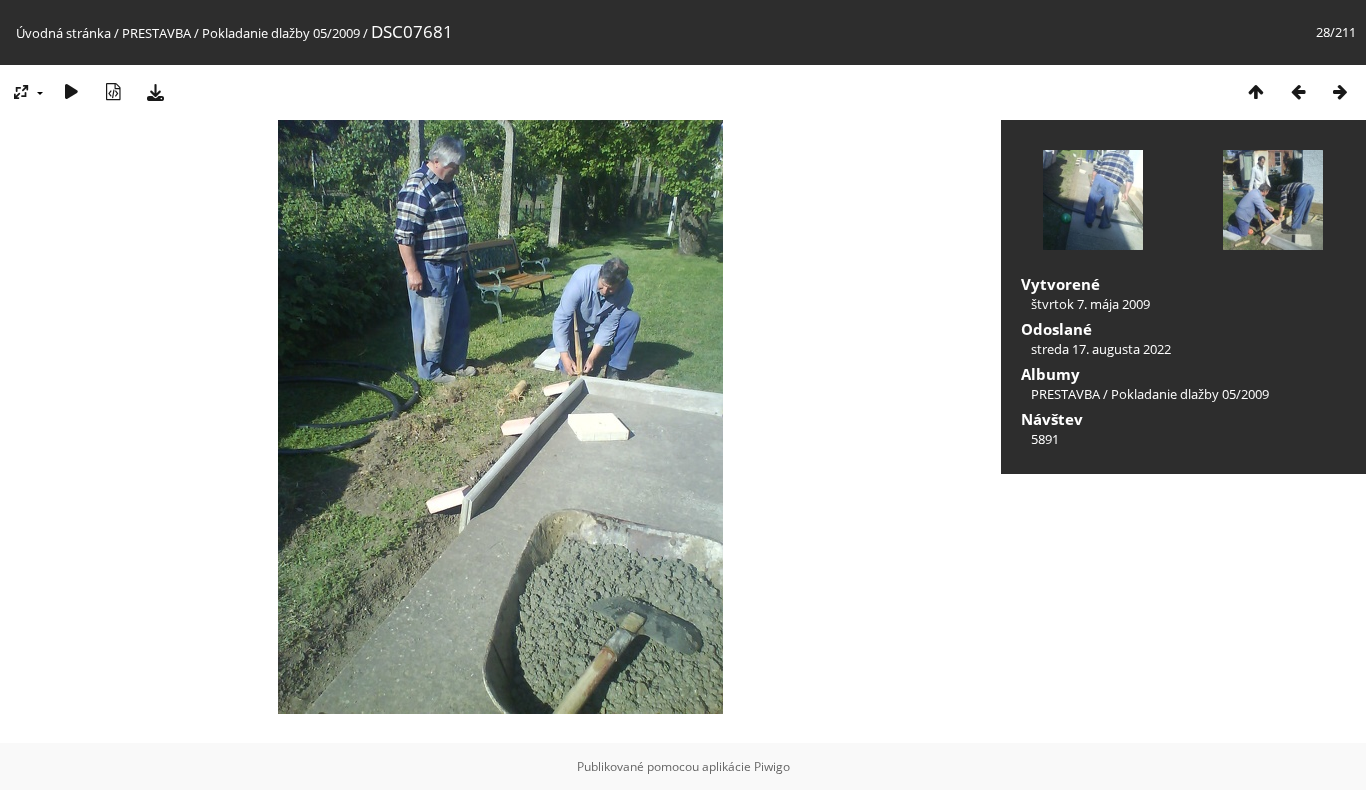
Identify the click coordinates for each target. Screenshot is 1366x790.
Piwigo (772, 766)
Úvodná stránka (63, 33)
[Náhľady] (1256, 91)
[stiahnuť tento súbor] (155, 91)
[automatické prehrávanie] (71, 91)
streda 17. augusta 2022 (1101, 349)
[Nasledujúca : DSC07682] (1340, 91)
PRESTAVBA (158, 33)
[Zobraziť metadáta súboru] (113, 91)
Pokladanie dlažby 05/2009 (281, 33)
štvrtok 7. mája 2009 (1090, 304)
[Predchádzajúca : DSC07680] (1298, 91)
